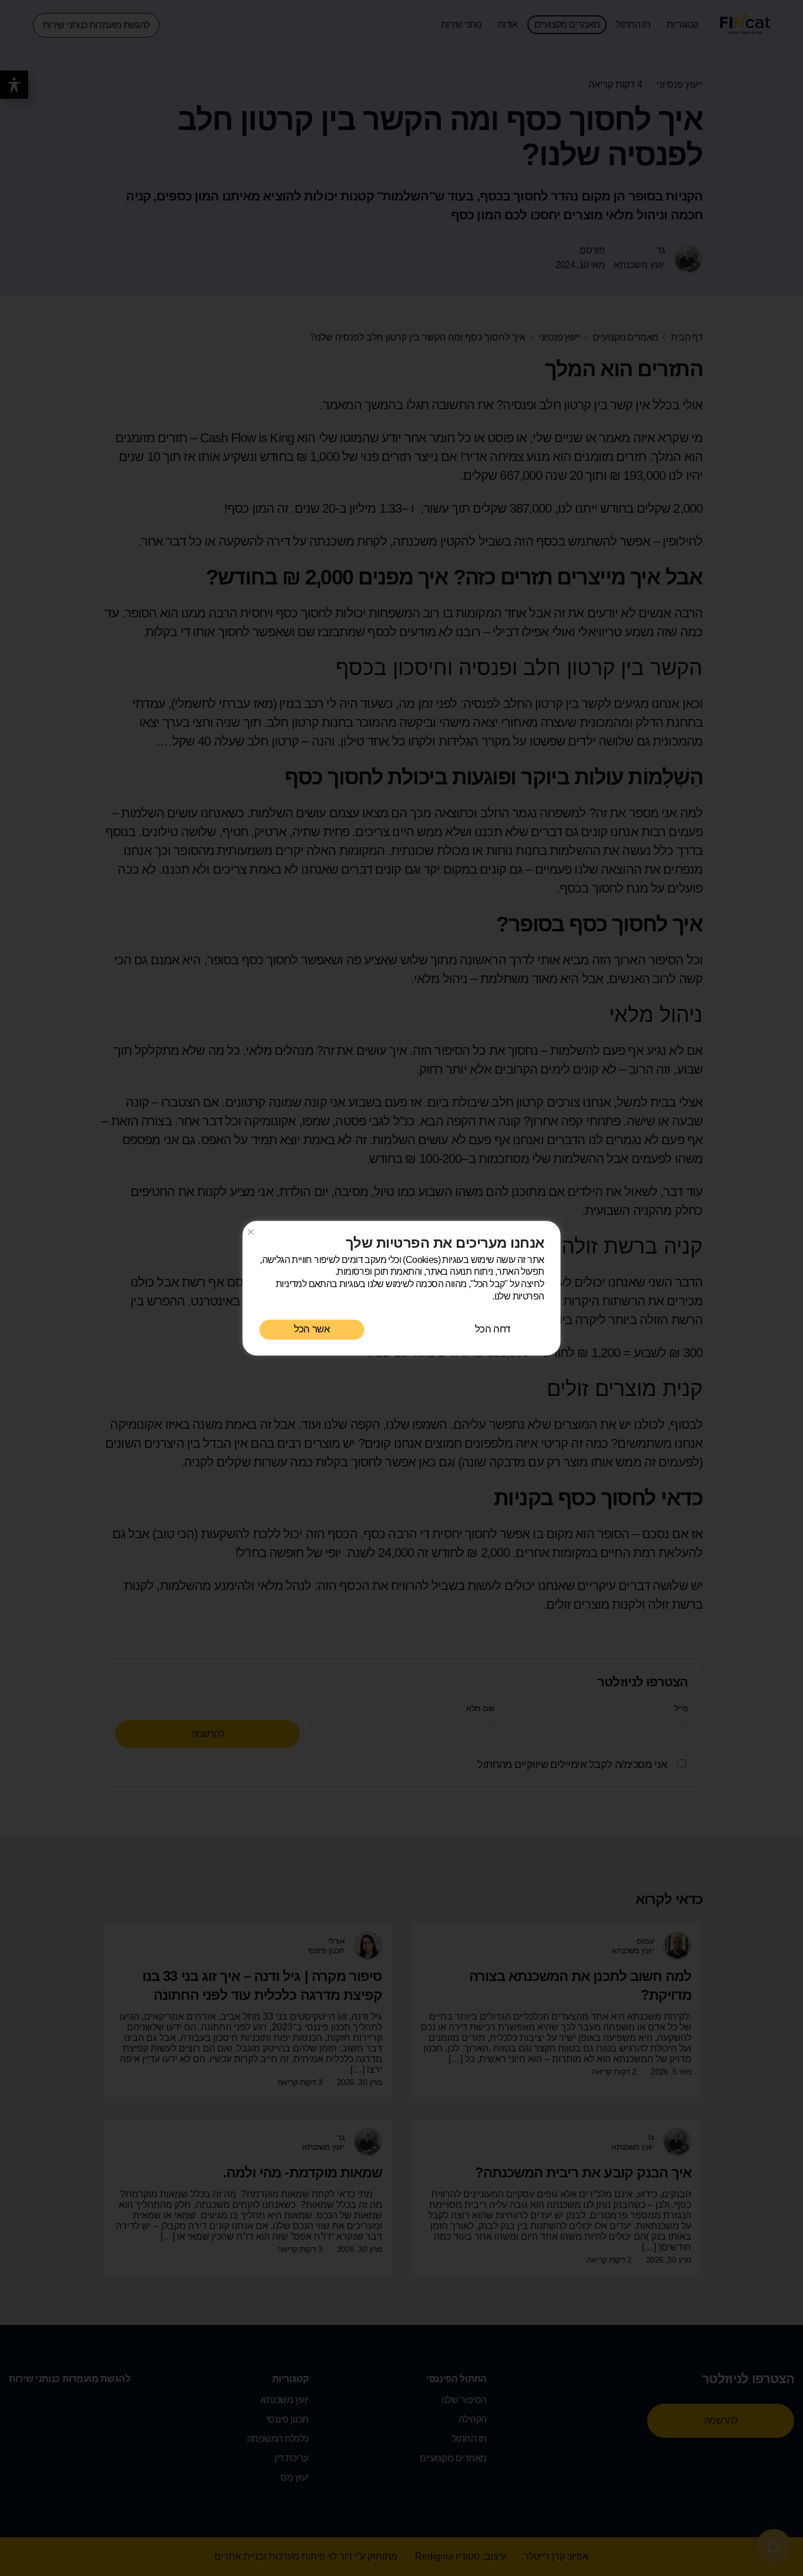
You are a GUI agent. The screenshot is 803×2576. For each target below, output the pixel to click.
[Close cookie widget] (251, 1232)
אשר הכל (312, 1329)
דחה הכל (492, 1329)
